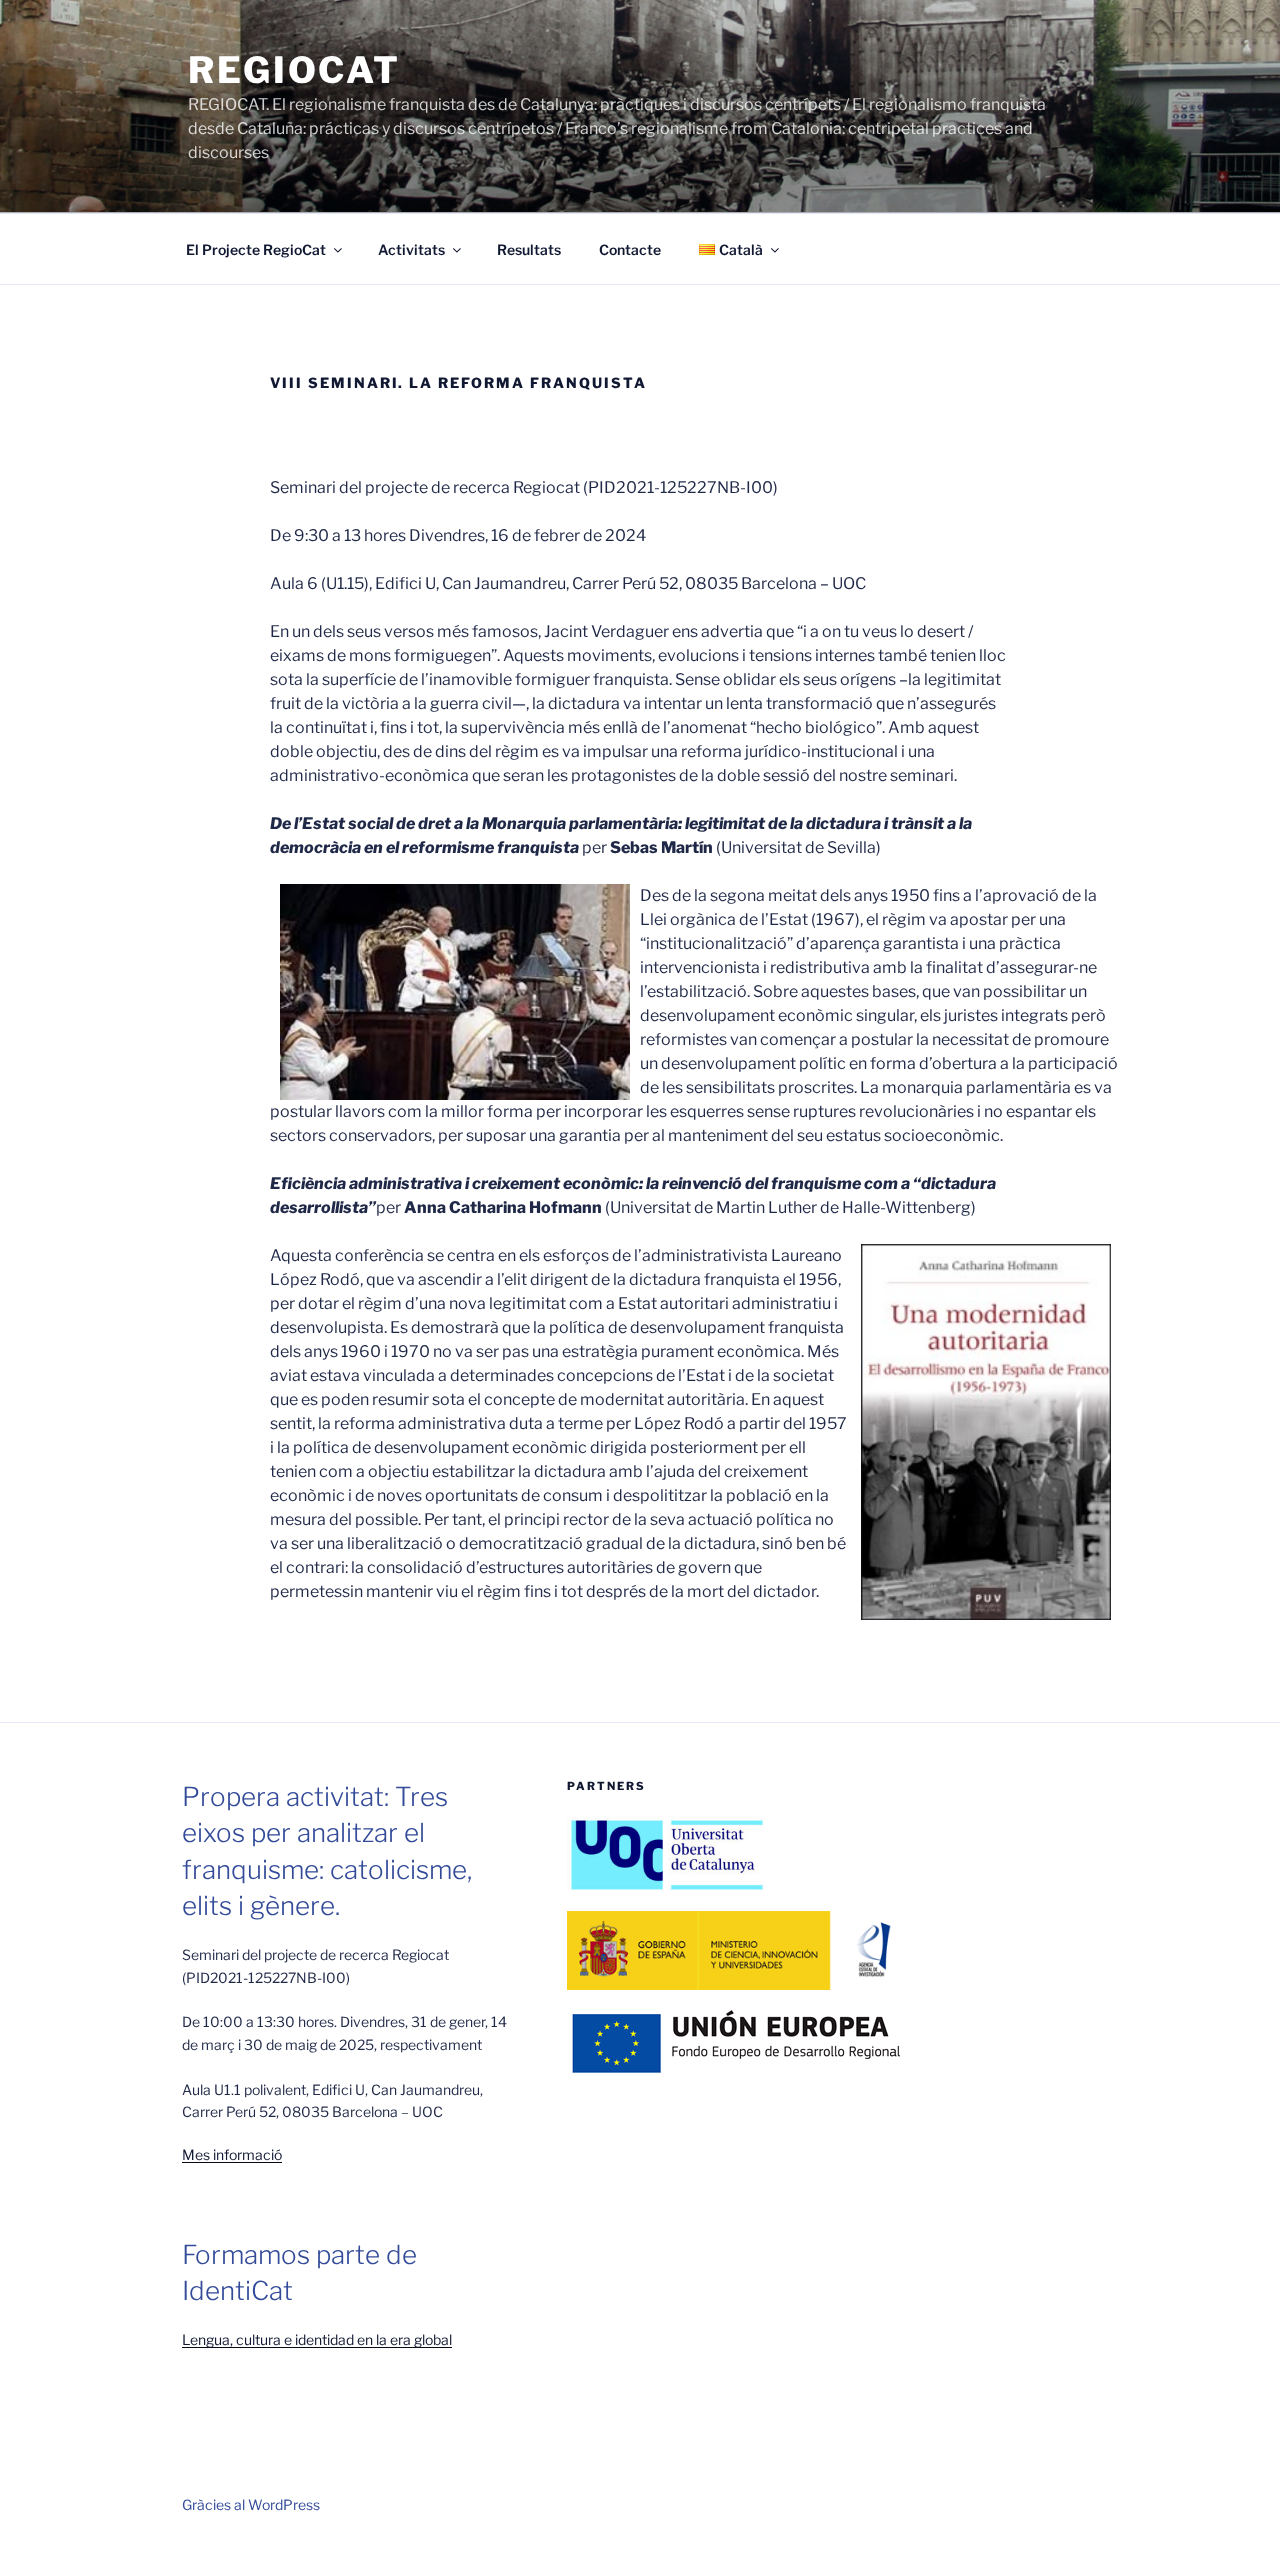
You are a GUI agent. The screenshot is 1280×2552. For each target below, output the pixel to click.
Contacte (630, 249)
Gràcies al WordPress (251, 2504)
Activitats (411, 249)
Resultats (529, 249)
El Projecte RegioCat (256, 249)
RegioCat (294, 70)
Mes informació (232, 2154)
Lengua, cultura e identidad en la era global (317, 2339)
